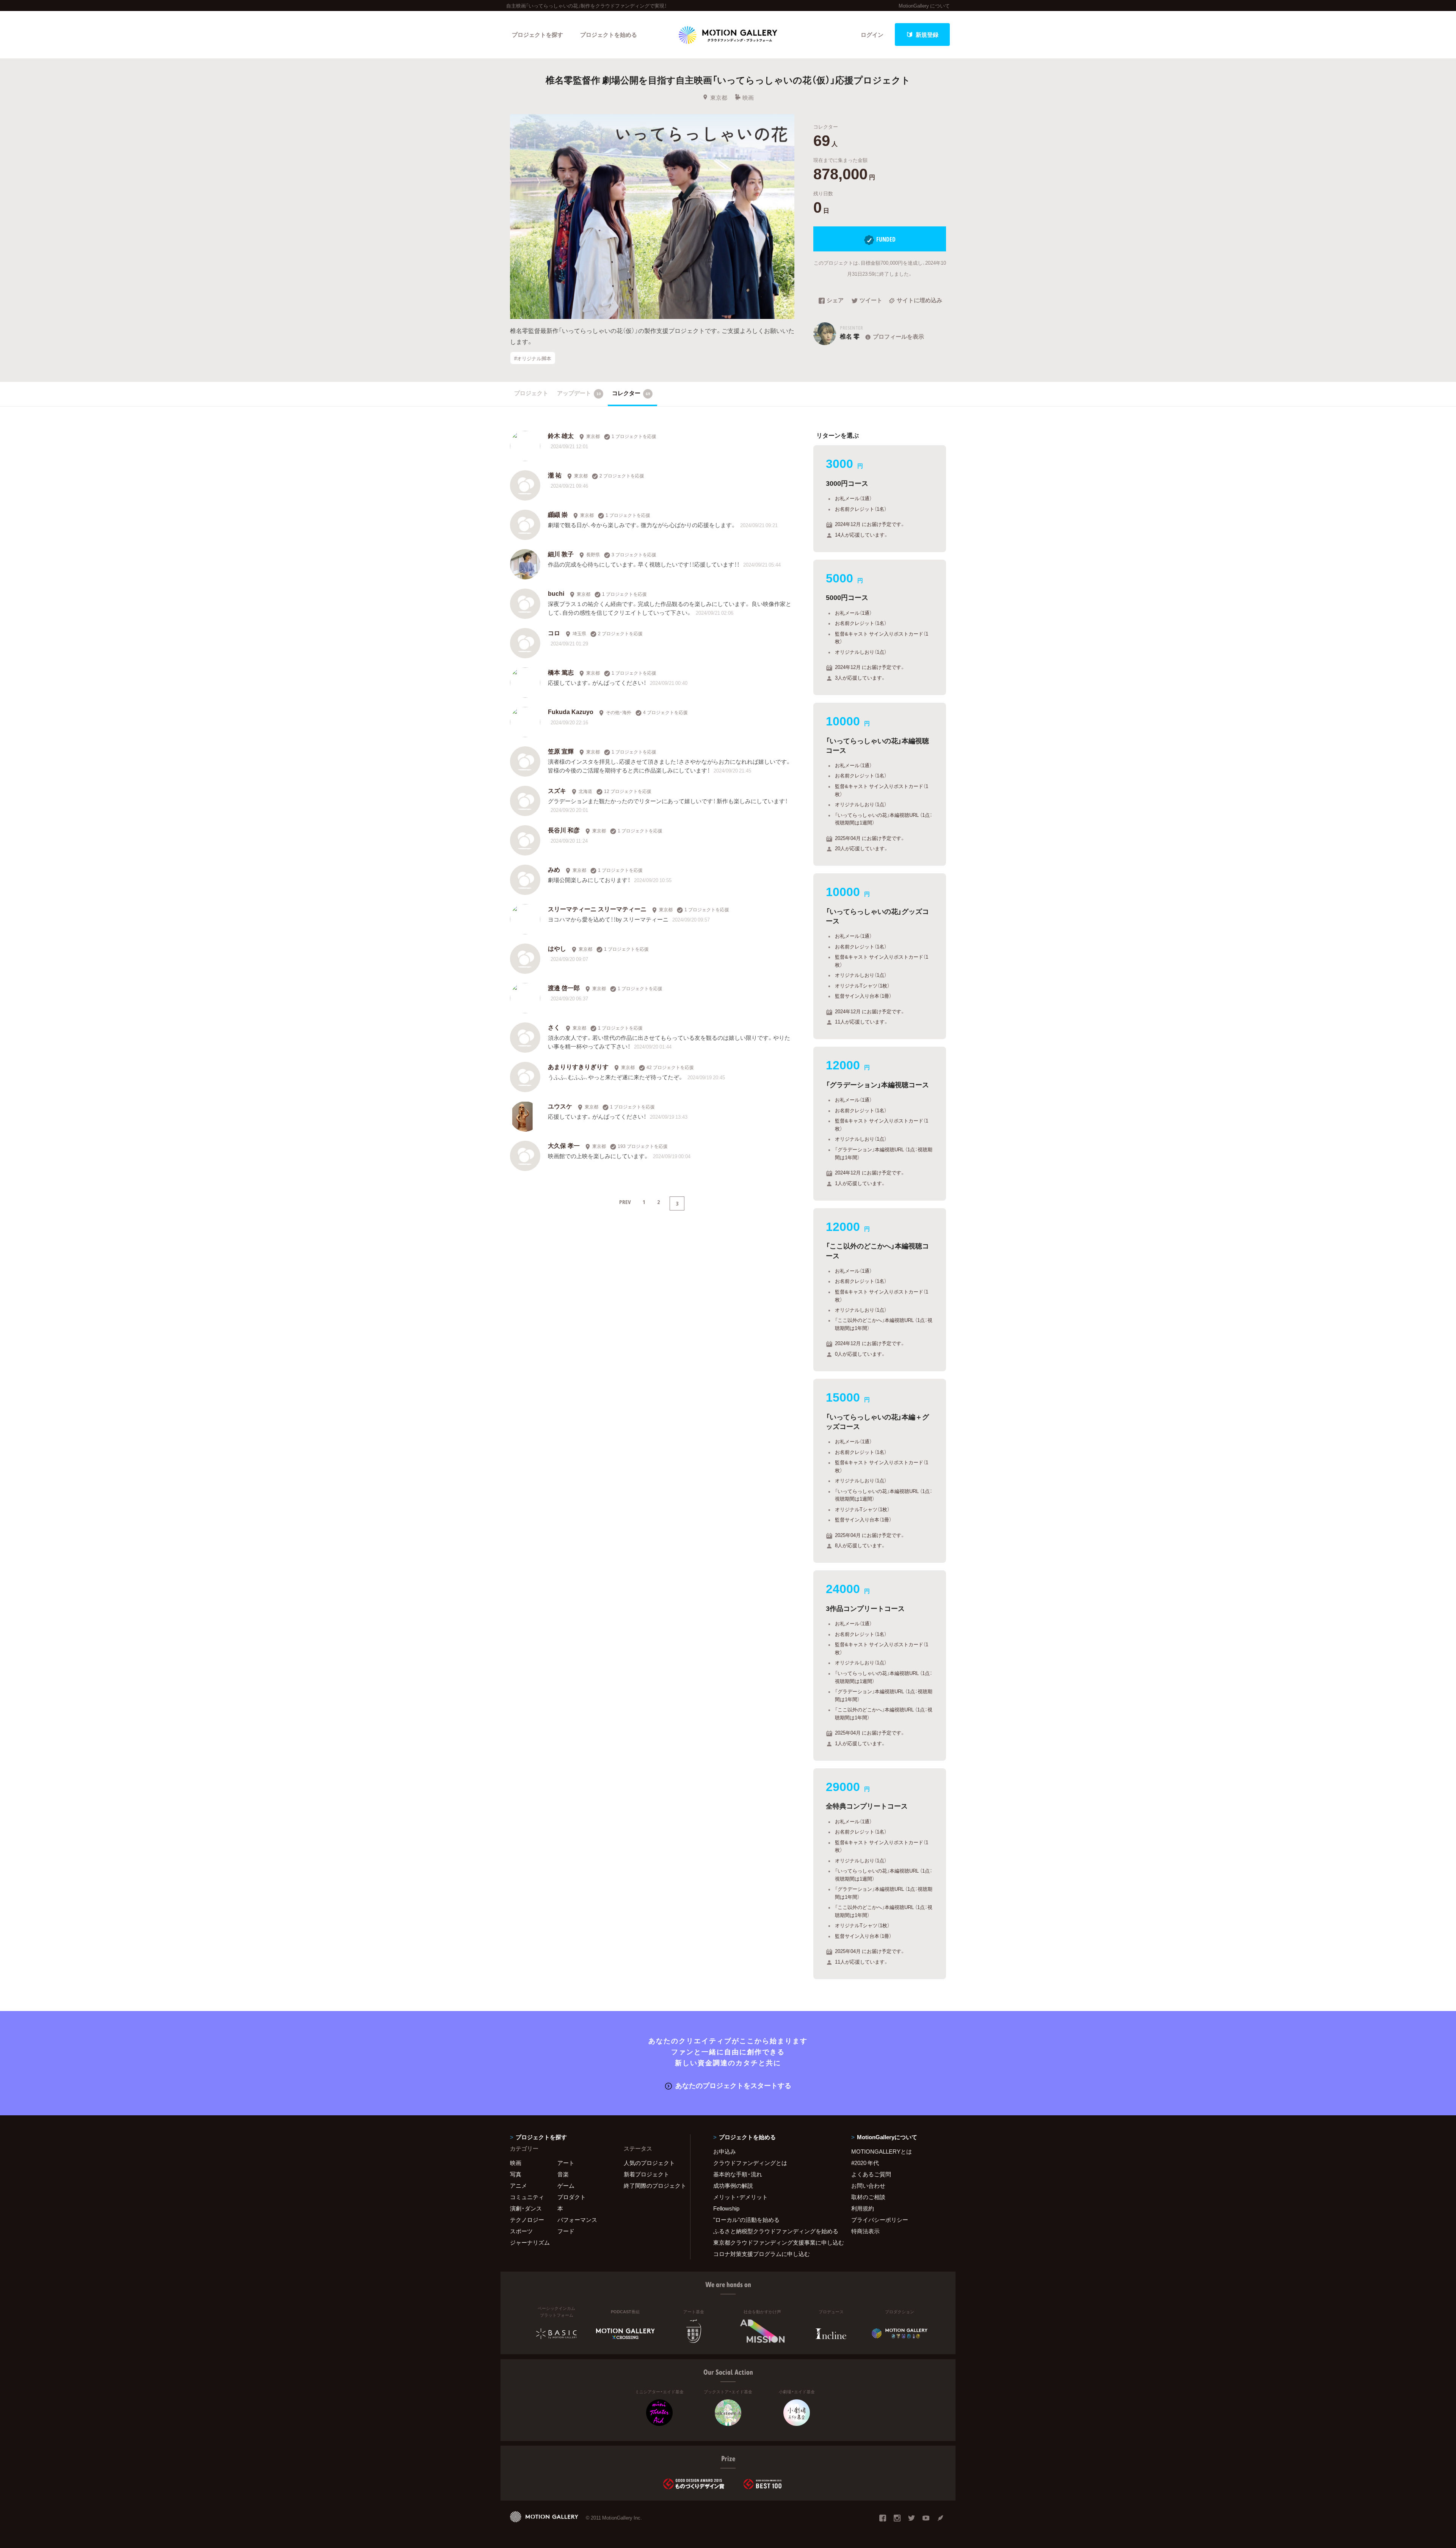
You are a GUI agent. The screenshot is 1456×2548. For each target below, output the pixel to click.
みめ (554, 869)
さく (554, 1027)
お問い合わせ (868, 2185)
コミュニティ (527, 2197)
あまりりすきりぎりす (578, 1066)
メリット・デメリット (741, 2197)
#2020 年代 (865, 2163)
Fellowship (726, 2208)
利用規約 (863, 2208)
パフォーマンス (577, 2220)
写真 (516, 2174)
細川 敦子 (561, 554)
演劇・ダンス (526, 2208)
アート (566, 2163)
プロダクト (572, 2197)
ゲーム (566, 2185)
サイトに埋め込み (919, 301)
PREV (625, 1202)
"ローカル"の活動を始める (746, 2220)
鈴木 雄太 (561, 435)
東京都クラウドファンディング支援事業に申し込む (773, 2242)
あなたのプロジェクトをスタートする (733, 2085)
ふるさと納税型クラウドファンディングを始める (773, 2231)
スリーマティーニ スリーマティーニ (597, 909)
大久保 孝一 (564, 1145)
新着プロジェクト (646, 2174)
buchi (556, 593)
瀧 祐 (555, 475)
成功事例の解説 (733, 2185)
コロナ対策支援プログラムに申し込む (762, 2254)
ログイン (872, 35)
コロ (554, 633)
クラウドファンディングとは (750, 2163)
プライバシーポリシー (880, 2220)
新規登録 (927, 35)
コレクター (631, 393)
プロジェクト (531, 393)
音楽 (563, 2174)
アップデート (579, 393)
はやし (557, 948)
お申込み (725, 2151)
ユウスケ (560, 1106)
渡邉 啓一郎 (564, 987)
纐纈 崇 (558, 514)
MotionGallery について (924, 5)
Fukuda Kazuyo (571, 711)
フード (566, 2231)
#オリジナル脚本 (533, 358)
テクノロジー (527, 2220)
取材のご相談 (868, 2197)
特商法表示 (865, 2231)
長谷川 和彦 (564, 830)
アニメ (519, 2185)
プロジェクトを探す (537, 35)
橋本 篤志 (561, 672)
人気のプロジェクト (649, 2163)
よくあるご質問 (871, 2174)
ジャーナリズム (530, 2242)
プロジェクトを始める (609, 35)
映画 (748, 97)
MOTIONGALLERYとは (882, 2151)
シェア (835, 301)
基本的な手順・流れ (738, 2174)
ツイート (871, 301)
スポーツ (521, 2231)
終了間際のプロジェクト (652, 2185)
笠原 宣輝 (561, 751)
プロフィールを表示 (898, 336)
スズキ (557, 790)
